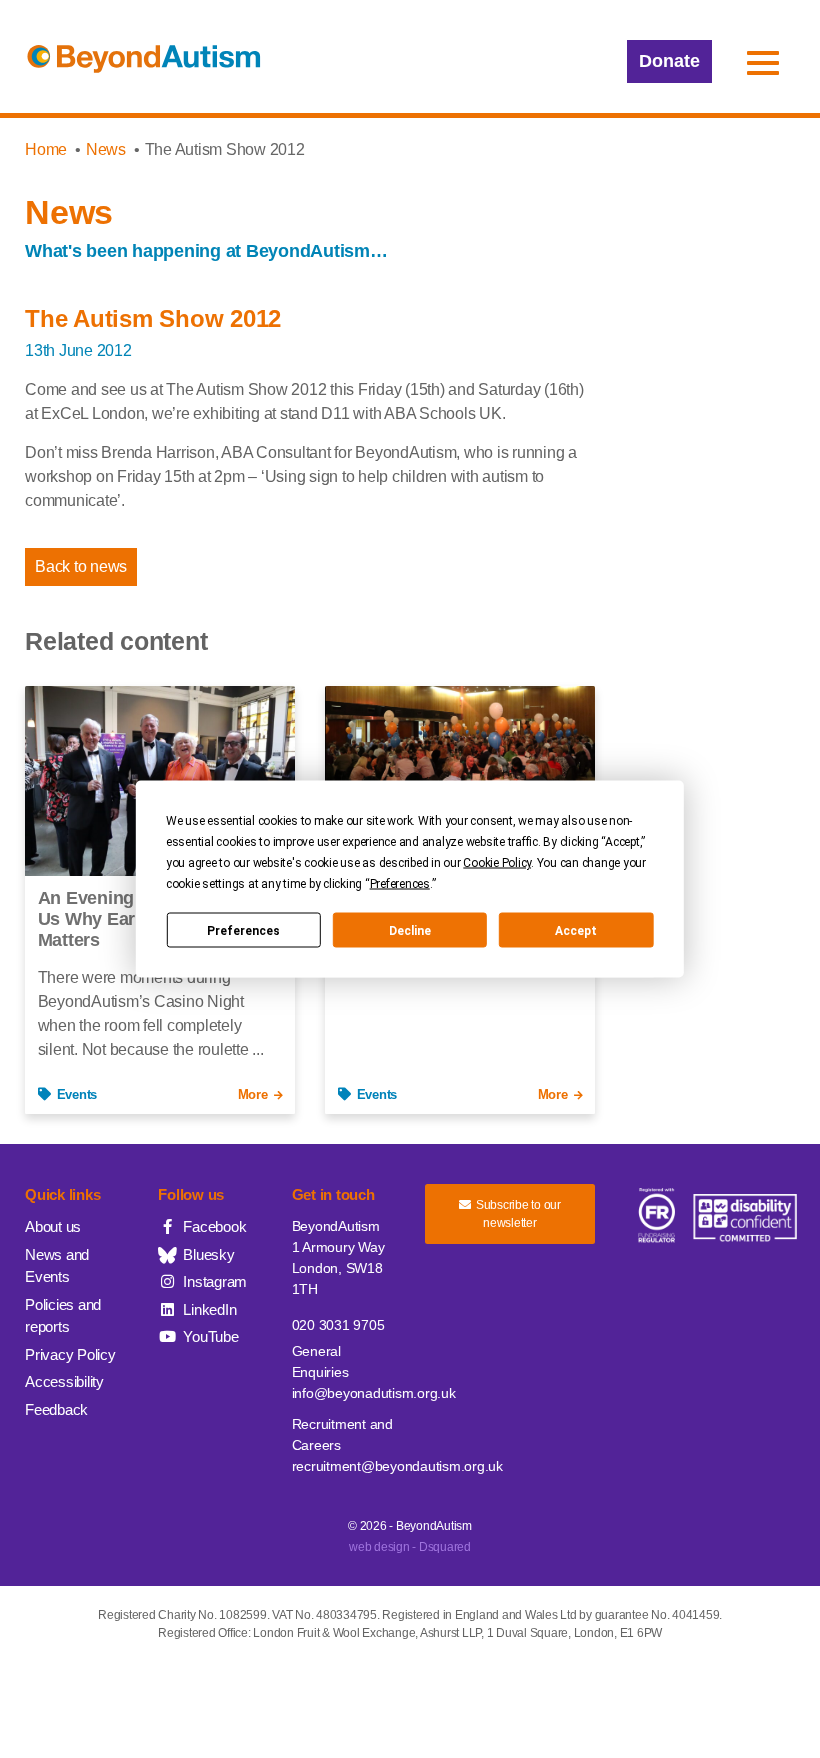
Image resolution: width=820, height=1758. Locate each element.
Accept (576, 930)
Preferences (243, 930)
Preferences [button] (400, 884)
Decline (410, 930)
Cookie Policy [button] (497, 863)
